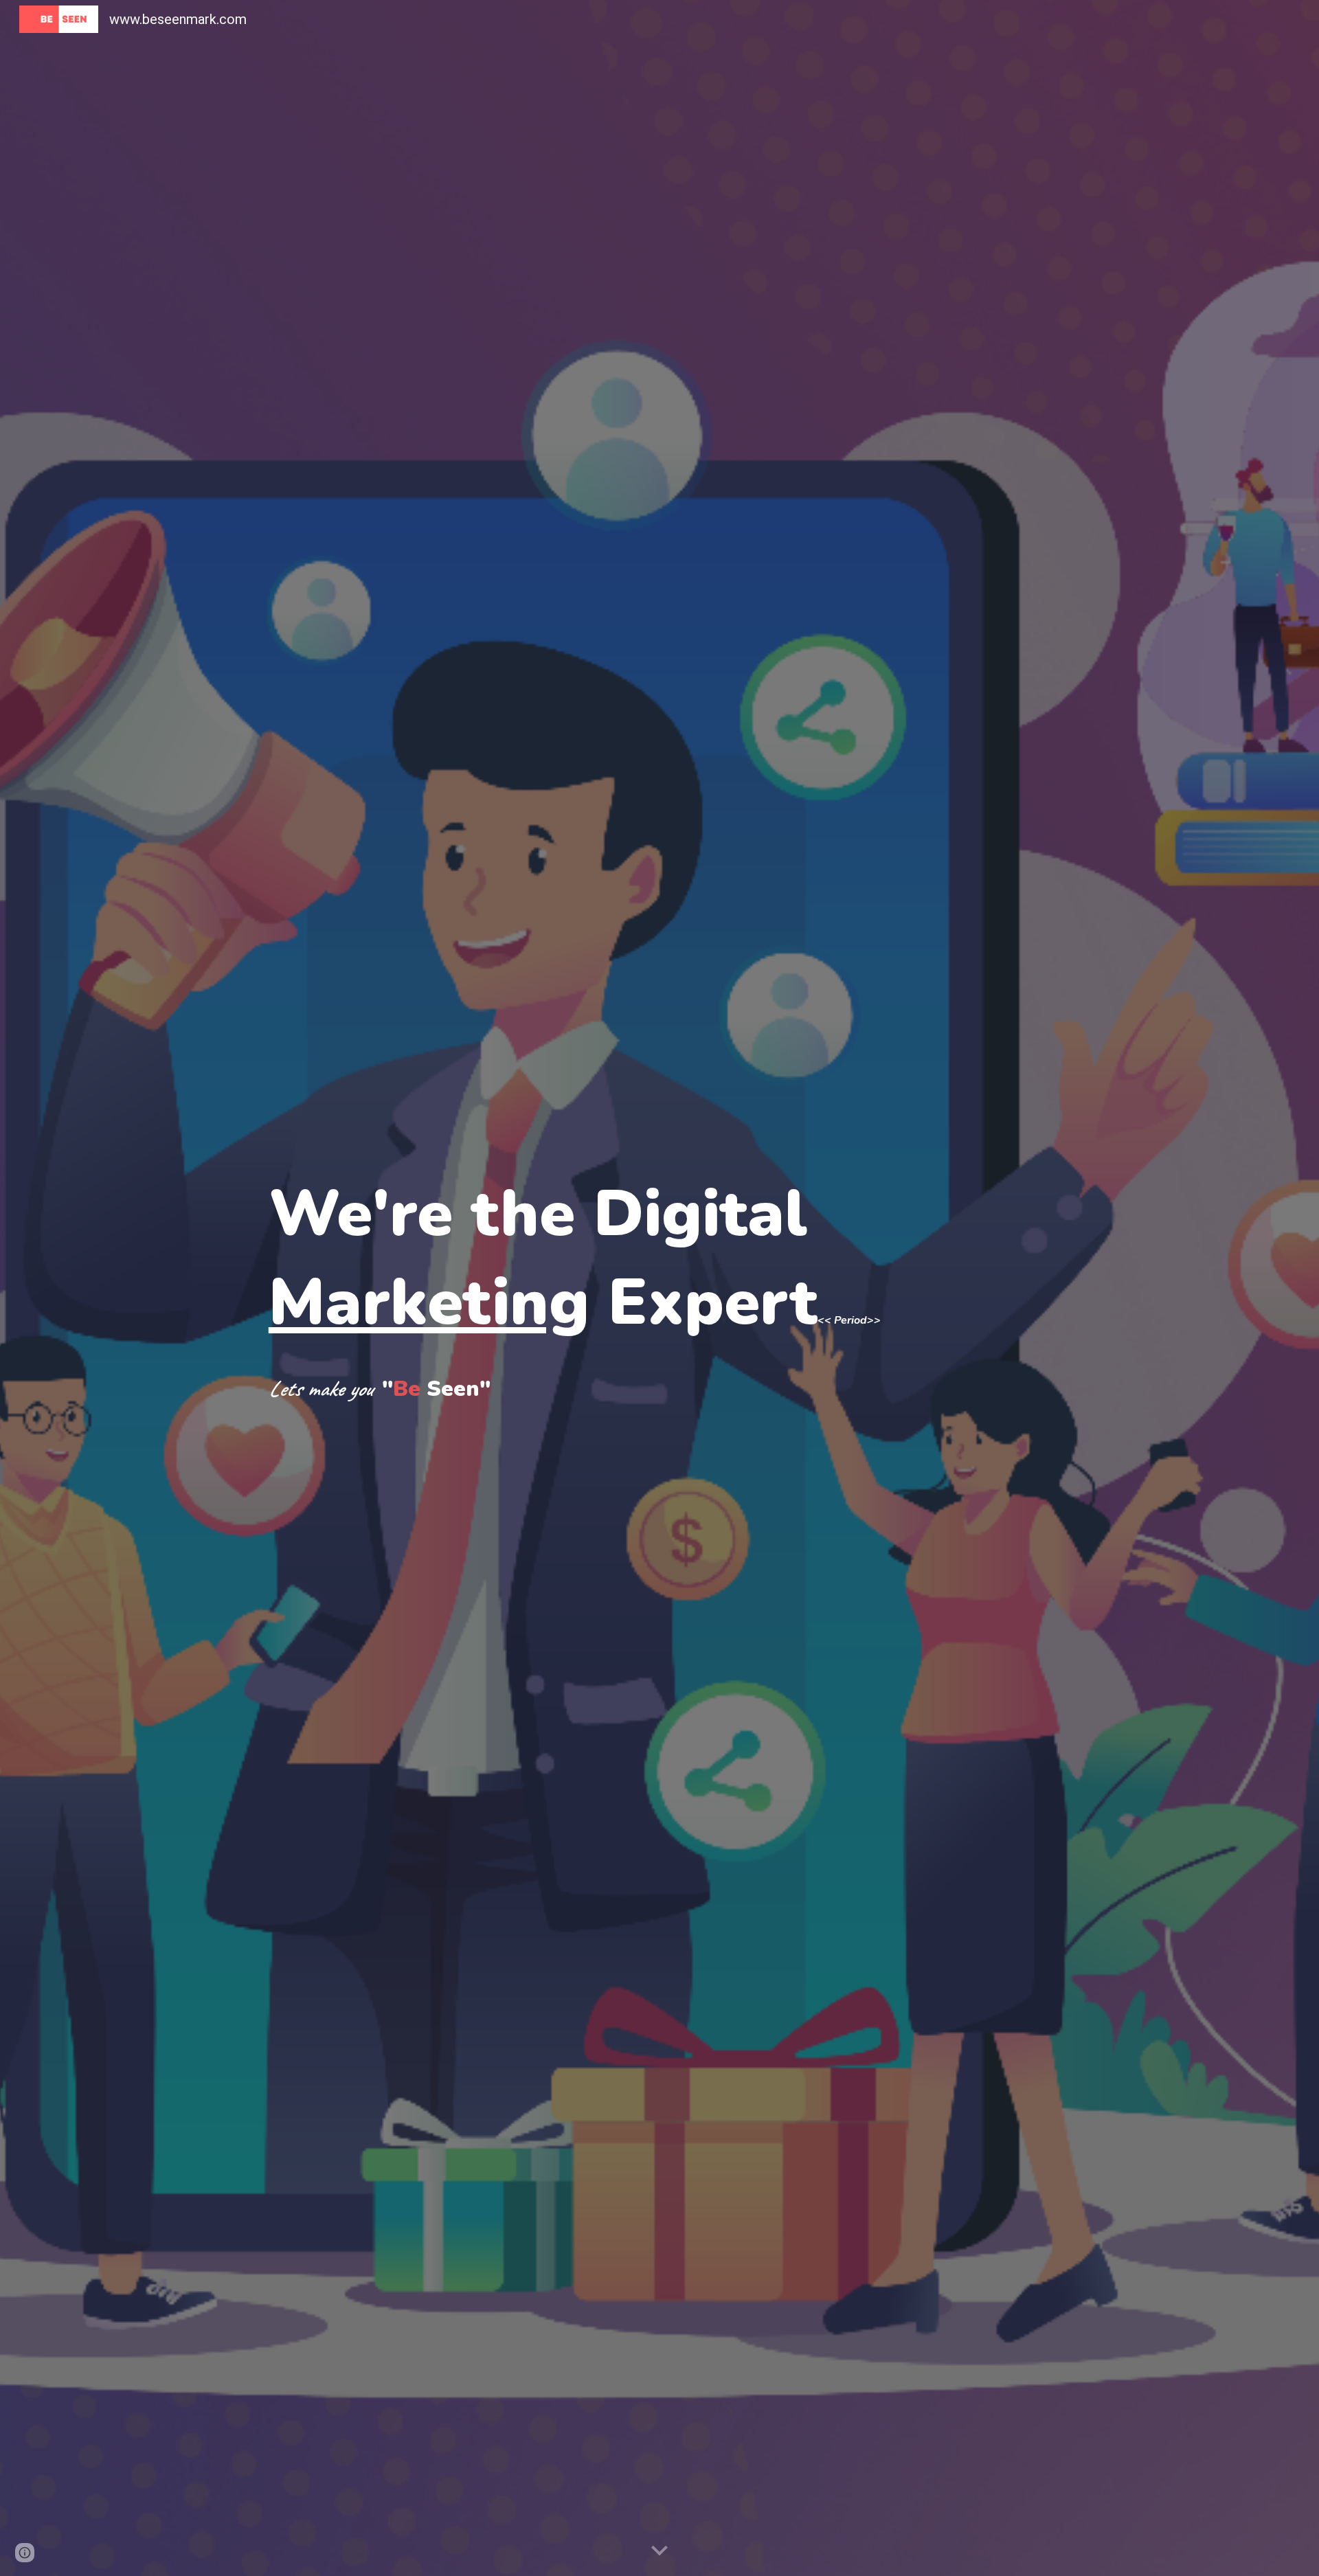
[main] (659, 1288)
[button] (659, 2551)
